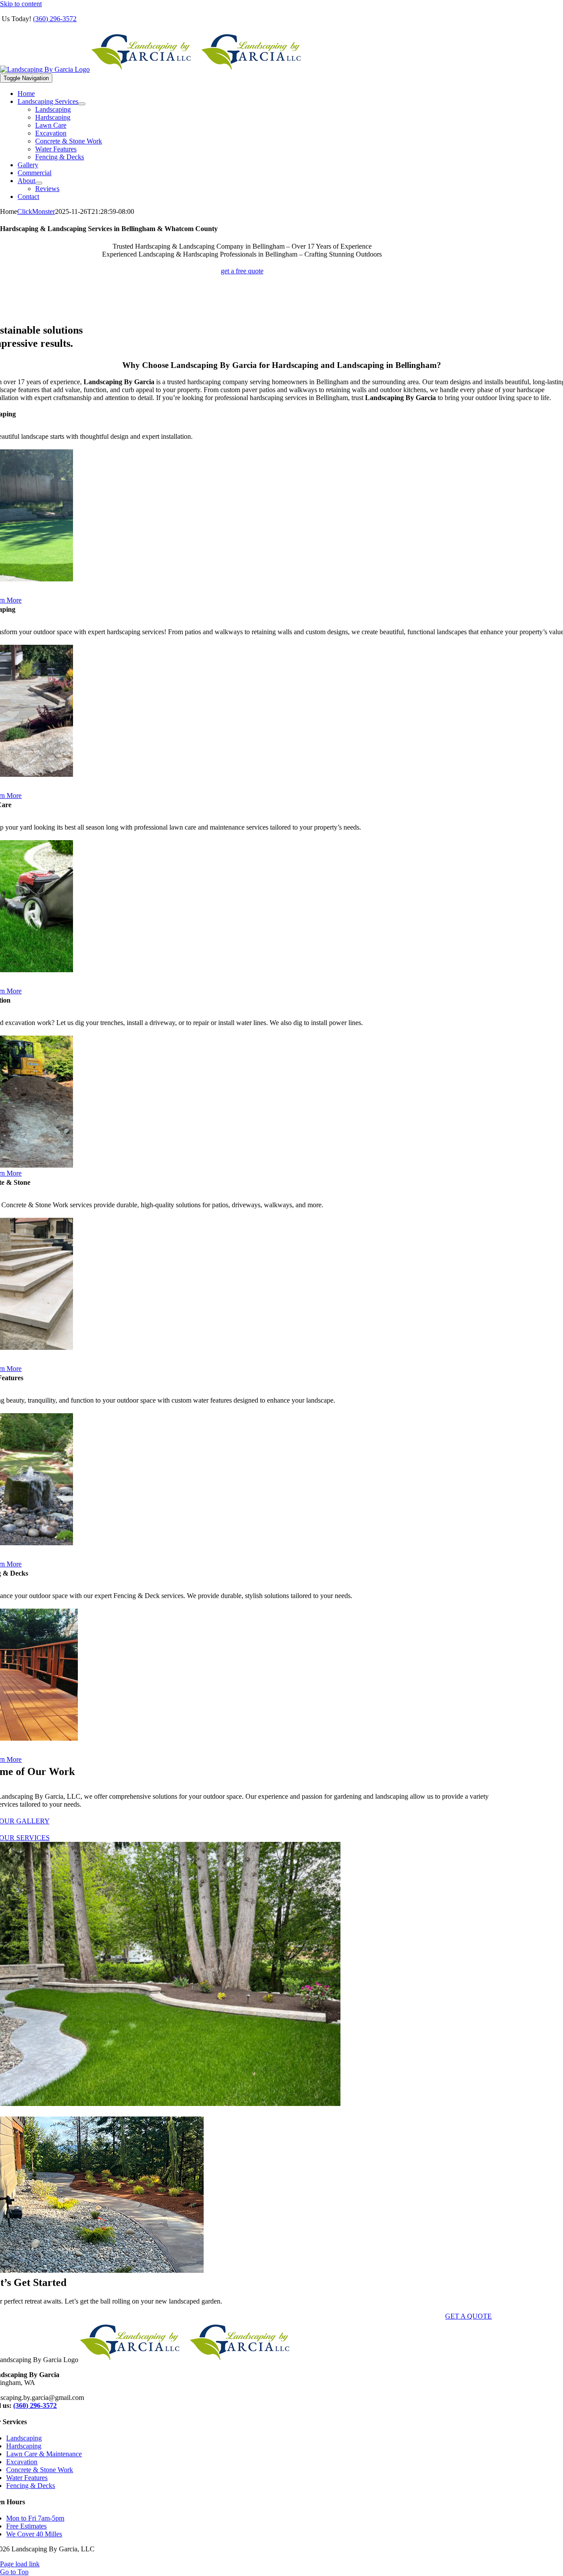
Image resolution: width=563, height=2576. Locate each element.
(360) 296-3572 (55, 19)
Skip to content (21, 4)
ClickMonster (36, 211)
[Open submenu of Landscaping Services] (82, 104)
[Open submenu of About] (39, 183)
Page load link (20, 2564)
